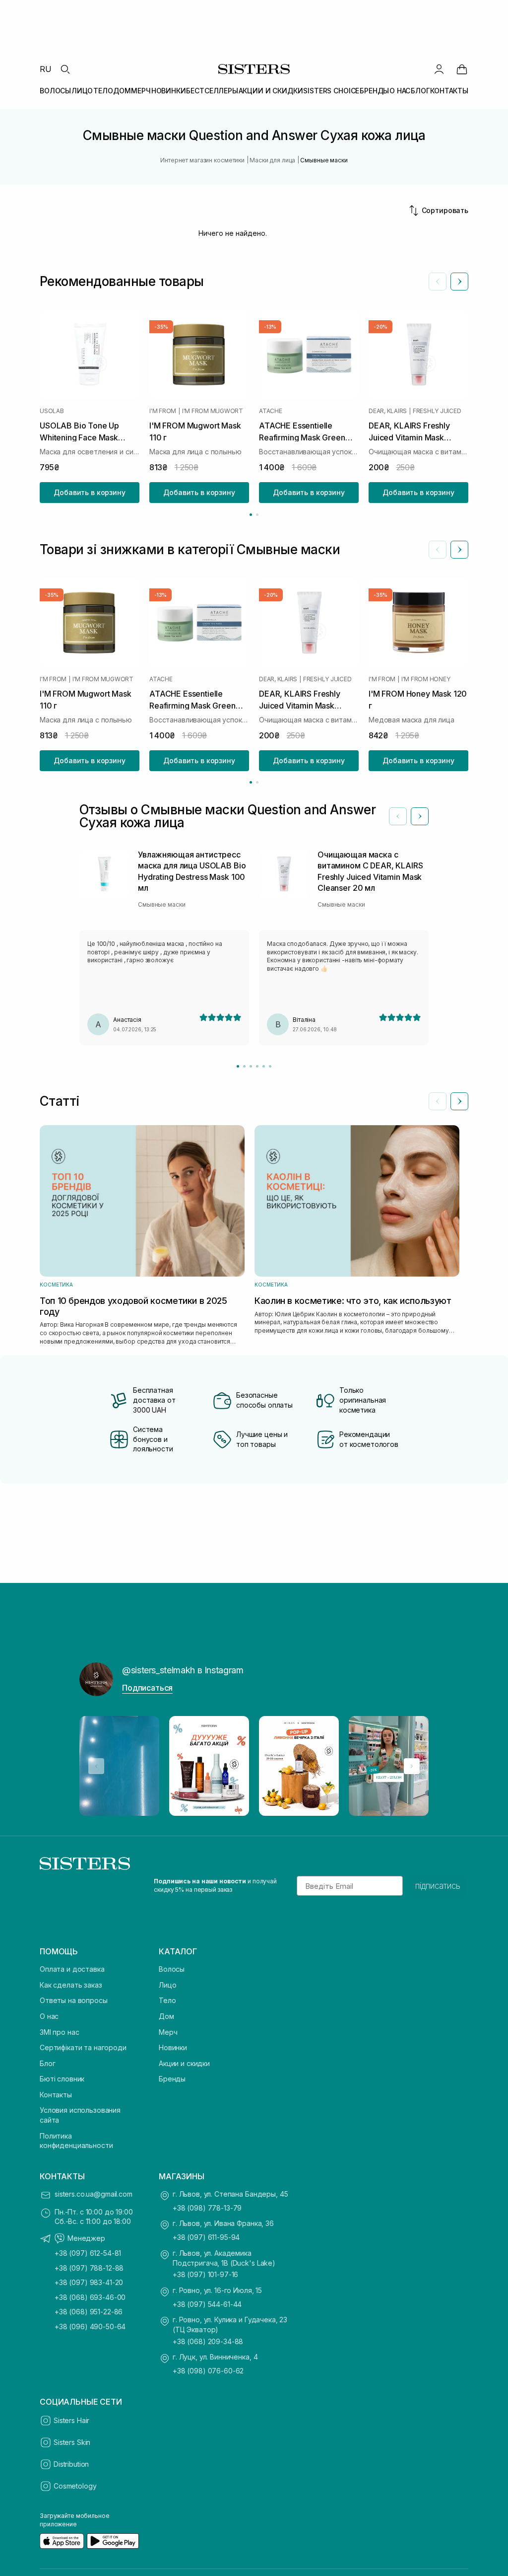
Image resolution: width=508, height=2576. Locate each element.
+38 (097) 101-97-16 (205, 2274)
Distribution (71, 2464)
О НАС (400, 91)
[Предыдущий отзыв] (398, 816)
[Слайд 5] (264, 1066)
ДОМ (122, 91)
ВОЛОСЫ (55, 91)
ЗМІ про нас (59, 2032)
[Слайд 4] (257, 1066)
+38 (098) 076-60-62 (208, 2371)
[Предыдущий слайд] (438, 282)
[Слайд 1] (238, 1066)
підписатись (438, 1886)
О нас (49, 2016)
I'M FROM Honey (426, 679)
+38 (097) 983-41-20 (89, 2282)
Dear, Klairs (388, 411)
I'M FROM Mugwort (213, 411)
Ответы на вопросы (74, 2000)
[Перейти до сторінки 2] (257, 515)
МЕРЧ (141, 91)
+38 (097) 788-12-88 (89, 2268)
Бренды (172, 2079)
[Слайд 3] (251, 1066)
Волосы (172, 1969)
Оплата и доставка (72, 1969)
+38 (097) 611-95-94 (206, 2237)
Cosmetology (75, 2486)
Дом (166, 2016)
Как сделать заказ (71, 1985)
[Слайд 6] (270, 1066)
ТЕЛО (103, 91)
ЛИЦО (82, 91)
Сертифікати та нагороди (83, 2047)
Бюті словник (62, 2079)
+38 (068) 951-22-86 (89, 2312)
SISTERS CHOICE (331, 91)
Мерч (168, 2032)
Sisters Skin (72, 2442)
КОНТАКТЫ (449, 91)
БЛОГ (420, 91)
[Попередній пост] (96, 1766)
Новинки (173, 2047)
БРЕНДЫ (374, 91)
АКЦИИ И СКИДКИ (271, 91)
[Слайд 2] (244, 1066)
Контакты (56, 2095)
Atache (271, 411)
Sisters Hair (71, 2420)
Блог (47, 2063)
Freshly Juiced (437, 411)
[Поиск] (65, 69)
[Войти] (439, 69)
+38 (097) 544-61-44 (207, 2304)
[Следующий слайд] (459, 282)
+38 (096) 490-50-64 (90, 2326)
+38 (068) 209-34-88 (208, 2341)
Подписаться (147, 1688)
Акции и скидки (184, 2063)
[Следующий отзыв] (420, 816)
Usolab (52, 411)
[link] (462, 69)
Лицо (167, 1985)
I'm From (163, 411)
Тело (167, 2000)
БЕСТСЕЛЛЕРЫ (212, 91)
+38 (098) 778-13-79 (207, 2208)
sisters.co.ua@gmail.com (94, 2194)
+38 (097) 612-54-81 (88, 2253)
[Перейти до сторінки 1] (251, 515)
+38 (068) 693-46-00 (90, 2297)
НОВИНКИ (169, 91)
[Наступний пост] (412, 1766)
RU (46, 69)
